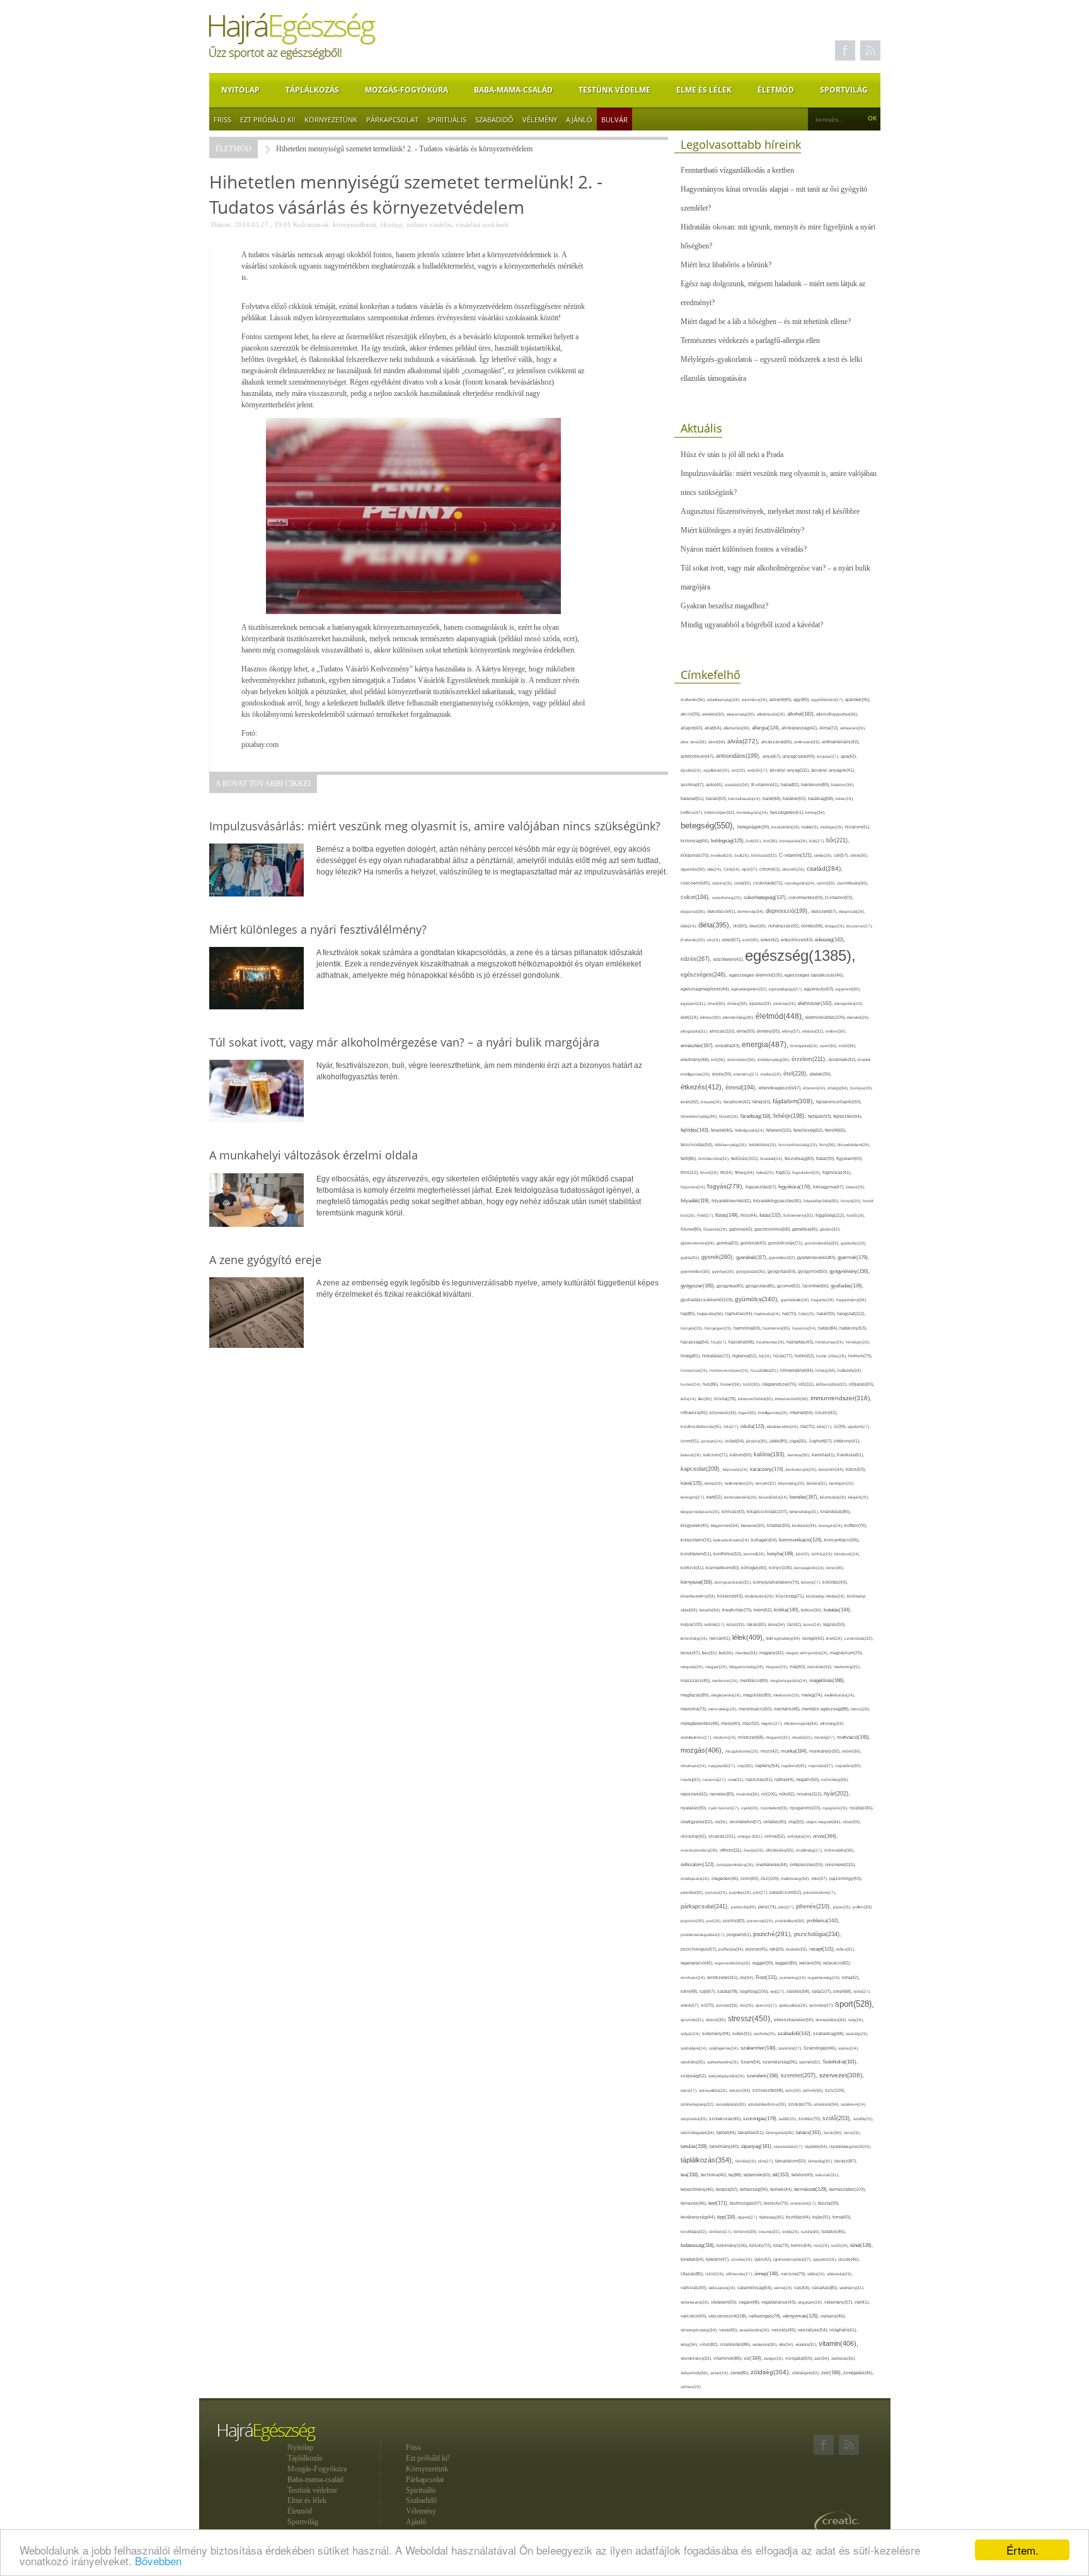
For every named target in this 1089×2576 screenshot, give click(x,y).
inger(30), (748, 1413)
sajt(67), (708, 1991)
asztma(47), (693, 785)
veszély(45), (785, 2330)
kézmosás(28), (834, 1497)
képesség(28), (792, 1483)
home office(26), (832, 1356)
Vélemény (540, 119)
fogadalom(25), (807, 1172)
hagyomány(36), (852, 1300)
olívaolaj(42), (694, 1836)
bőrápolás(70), (696, 855)
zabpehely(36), (695, 2373)
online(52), (776, 1836)
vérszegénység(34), (700, 2330)
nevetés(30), (749, 1794)
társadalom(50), (792, 2161)
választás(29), (840, 2274)
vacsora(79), (794, 2274)
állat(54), (714, 728)
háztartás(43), (801, 1342)
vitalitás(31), (807, 2344)
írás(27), (732, 1426)
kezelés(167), (805, 1497)
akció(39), (691, 714)
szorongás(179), (761, 2118)
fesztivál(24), (772, 1158)
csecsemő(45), (696, 883)
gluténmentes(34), (699, 1243)
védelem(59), (725, 2302)
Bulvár (614, 119)
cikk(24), (715, 869)
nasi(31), (737, 1779)
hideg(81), (691, 1356)
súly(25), (856, 2020)
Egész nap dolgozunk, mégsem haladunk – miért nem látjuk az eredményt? (773, 293)
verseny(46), (833, 2316)
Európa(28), (861, 1088)
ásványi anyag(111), (790, 770)
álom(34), (718, 742)
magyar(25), (717, 1667)
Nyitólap (240, 90)
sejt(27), (778, 1991)
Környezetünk (331, 119)
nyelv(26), (751, 1808)
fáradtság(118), (757, 1116)
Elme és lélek (704, 90)
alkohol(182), (802, 714)
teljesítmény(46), (698, 2189)
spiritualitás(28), (794, 2005)
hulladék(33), (850, 1370)
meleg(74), (813, 1695)
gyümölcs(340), (758, 1299)
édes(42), (771, 940)
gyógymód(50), (814, 1271)
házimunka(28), (771, 1342)
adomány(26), (756, 699)
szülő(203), (838, 2118)
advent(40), (781, 699)
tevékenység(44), (699, 2217)
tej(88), (736, 2175)
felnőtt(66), (836, 1130)
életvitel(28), (858, 1017)
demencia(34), (752, 911)
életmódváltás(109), (826, 1017)
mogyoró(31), (779, 1737)
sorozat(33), (728, 2005)
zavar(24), (720, 2373)
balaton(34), (843, 785)
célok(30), (859, 855)
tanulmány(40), (725, 2146)
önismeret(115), (840, 1865)
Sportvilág (844, 90)
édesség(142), (830, 940)
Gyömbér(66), (816, 1286)
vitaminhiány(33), (697, 2358)
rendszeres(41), (723, 1977)
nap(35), (746, 1766)
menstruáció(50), (756, 1709)
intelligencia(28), (774, 1413)
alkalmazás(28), (772, 714)
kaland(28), (692, 1455)
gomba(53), (729, 1243)
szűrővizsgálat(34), (699, 2132)
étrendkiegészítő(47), (781, 1088)
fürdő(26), (856, 1215)
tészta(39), (829, 2203)
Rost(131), (768, 1977)
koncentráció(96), (842, 1540)
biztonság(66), (696, 841)
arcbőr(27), (758, 770)
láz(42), (795, 1624)
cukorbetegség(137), (766, 897)
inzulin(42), (826, 1413)
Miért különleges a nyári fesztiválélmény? (742, 530)
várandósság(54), (756, 2288)
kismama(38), (754, 1525)
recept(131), (823, 1949)
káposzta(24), (736, 1469)
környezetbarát (354, 224)
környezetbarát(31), (734, 1582)
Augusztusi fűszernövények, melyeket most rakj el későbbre (770, 511)
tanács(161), (810, 2132)
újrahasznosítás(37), (793, 2259)
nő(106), (770, 1794)
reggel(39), (764, 1963)
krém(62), (764, 1610)
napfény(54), (768, 1766)
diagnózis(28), (852, 911)
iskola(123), (754, 1426)
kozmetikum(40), (723, 1568)
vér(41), (862, 2302)
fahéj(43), (763, 1102)
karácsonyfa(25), (802, 1469)
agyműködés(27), (828, 699)
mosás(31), (803, 1737)
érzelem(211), (810, 1059)
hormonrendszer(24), (730, 1370)
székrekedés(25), (724, 2062)
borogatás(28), (794, 841)
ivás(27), (825, 1426)
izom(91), (691, 1441)
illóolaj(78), (726, 1399)
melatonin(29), (787, 1695)
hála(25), (808, 1314)
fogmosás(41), (837, 1172)
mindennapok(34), (802, 1723)
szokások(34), (827, 2104)
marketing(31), (847, 1667)
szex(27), (690, 2090)
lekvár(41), (721, 1638)
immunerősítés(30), (757, 1399)
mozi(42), (771, 1751)
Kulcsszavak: (312, 224)
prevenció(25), (761, 1921)
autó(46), (715, 785)
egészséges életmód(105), (757, 975)
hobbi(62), (805, 1356)
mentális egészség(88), (826, 1709)
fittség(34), (746, 1172)
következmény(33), (699, 1596)
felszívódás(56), (698, 1145)
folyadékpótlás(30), (822, 1201)
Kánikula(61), (850, 1455)
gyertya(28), (724, 1271)
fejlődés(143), (696, 1130)
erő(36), (719, 1059)
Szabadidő (494, 119)
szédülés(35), (694, 2062)
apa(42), (849, 756)
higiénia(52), (746, 1356)
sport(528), (855, 2004)
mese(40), (732, 1723)
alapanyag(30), (742, 714)
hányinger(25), (719, 1328)
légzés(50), (834, 1624)
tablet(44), (727, 2132)
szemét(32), (811, 2062)
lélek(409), (749, 1637)
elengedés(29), (849, 1003)
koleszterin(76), (697, 1540)
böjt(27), (818, 841)
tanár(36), (834, 2132)
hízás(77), (784, 1356)
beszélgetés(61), (788, 812)
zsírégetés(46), (858, 2373)
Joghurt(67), (821, 1441)
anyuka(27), (829, 756)
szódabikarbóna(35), (768, 2104)
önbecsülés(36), (839, 1850)
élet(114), (690, 1017)
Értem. (1023, 2550)
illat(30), (706, 1399)
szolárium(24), (854, 2104)
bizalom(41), (858, 827)
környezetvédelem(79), (777, 1582)
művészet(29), (694, 1766)
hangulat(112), (851, 1314)
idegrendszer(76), (780, 1384)
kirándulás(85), (836, 1512)
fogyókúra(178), (796, 1186)
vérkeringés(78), (766, 2316)
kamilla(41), (824, 1455)
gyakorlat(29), (854, 1243)
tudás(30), (811, 2231)
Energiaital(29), (805, 1046)
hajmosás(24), (768, 1314)
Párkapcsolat (392, 119)
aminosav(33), (808, 742)
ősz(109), (771, 1878)
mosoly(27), (826, 1737)
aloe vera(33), (694, 742)
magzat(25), (778, 1667)
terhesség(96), (755, 2189)
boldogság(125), (729, 841)
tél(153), (782, 2175)
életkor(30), (712, 1017)
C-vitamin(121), (797, 855)
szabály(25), (857, 2034)
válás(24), (817, 2274)
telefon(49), (804, 2175)
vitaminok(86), (729, 2358)
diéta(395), (716, 925)
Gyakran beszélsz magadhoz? (724, 606)
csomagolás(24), (801, 883)
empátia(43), (729, 1046)
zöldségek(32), (807, 2373)
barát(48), (773, 798)
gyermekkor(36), (696, 1271)
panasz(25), (717, 1892)
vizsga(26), (775, 2358)
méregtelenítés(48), (701, 1723)
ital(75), (809, 1426)
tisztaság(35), (773, 2217)
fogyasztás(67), (762, 1187)
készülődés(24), (774, 1497)
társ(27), (767, 2161)
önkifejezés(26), (696, 1878)
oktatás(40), (776, 1822)
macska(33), (747, 1653)
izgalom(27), (859, 1426)
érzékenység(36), (775, 1059)
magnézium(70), (846, 1653)
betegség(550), (709, 826)
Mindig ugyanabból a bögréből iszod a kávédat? (752, 625)
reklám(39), (811, 1963)
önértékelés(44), (773, 1865)
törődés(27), (721, 2231)
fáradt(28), (730, 1116)
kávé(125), (693, 1483)
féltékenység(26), (732, 1145)
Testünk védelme (614, 90)
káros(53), (856, 1469)
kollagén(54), (765, 1540)
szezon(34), (741, 2090)
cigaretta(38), (694, 869)
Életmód (776, 90)
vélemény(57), (839, 2302)
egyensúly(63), (820, 989)
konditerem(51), (697, 1554)
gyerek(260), (719, 1257)
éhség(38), (738, 1003)
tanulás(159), (695, 2146)
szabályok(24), (695, 2048)
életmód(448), (781, 1016)
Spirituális (447, 119)
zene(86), (740, 2373)
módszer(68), (752, 1737)
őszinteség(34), (796, 1878)
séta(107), (822, 1991)
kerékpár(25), (842, 1483)
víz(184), (754, 2358)
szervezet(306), (842, 2075)
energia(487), (766, 1045)
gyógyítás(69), (783, 1271)
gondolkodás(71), (786, 1243)
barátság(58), (822, 798)
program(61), (740, 1935)
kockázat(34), (805, 1525)
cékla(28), (824, 855)
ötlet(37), (820, 1878)
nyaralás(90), (694, 1808)
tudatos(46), (834, 2231)
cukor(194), (696, 897)
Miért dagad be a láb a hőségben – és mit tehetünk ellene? (766, 322)
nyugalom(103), (806, 1808)
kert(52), (715, 1497)
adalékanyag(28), (724, 699)
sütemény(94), (717, 2034)
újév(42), (764, 2259)
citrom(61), (771, 869)
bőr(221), (838, 840)
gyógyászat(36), (752, 1271)
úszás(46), (849, 2259)
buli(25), (743, 855)
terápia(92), (728, 2189)
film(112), (690, 1172)
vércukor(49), (694, 2316)
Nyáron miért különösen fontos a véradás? (744, 549)
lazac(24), (813, 1624)
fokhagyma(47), (829, 1187)
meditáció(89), (755, 1681)
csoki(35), (744, 883)
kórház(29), (823, 1554)
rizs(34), (748, 1977)
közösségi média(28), (827, 1596)
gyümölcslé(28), (796, 1300)
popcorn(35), (694, 1921)
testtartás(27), (804, 2203)
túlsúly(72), (761, 2245)
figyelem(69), (850, 1158)
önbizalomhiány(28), (736, 1865)
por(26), (715, 1921)
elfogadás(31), (695, 1031)
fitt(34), (728, 1172)
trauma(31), (770, 2231)
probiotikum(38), (791, 1921)
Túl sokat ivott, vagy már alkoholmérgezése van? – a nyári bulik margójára (775, 577)
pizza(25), (843, 1907)
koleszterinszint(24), (732, 1540)
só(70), (708, 2005)
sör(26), (748, 2005)
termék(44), (782, 2189)
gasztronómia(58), (773, 1229)
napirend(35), (795, 1766)
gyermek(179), (853, 1257)
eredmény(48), (696, 1059)
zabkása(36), (844, 2358)
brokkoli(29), (723, 855)
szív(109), (835, 2090)
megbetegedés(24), (790, 1680)
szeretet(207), (800, 2075)
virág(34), (690, 2344)
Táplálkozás (312, 90)
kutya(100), (693, 1624)
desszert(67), (825, 911)
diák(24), (689, 926)
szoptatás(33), (695, 2119)
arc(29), (740, 770)
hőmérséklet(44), (798, 1370)
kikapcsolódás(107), (768, 1511)
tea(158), (691, 2175)
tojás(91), (822, 2217)
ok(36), (722, 1822)
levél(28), (835, 1638)
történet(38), (746, 2231)
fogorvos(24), (694, 1187)
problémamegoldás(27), (704, 1935)
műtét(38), (852, 1751)
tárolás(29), (747, 2161)
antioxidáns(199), (739, 756)
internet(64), (802, 1413)
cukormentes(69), (807, 897)
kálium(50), (742, 1455)
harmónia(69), (748, 1328)
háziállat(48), (742, 1342)
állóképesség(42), (800, 728)
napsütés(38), (848, 1766)
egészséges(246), (705, 975)
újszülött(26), (826, 2259)
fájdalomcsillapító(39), (839, 1102)
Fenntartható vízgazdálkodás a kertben (737, 170)
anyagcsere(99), (800, 756)
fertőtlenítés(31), (715, 1158)
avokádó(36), (738, 785)
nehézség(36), (835, 1779)
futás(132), (771, 1215)
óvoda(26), (755, 1850)
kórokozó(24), (847, 1554)
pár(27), (761, 1892)
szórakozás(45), (726, 2119)
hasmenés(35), (777, 1328)
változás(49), (694, 2288)
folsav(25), (856, 1187)
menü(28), (861, 1709)
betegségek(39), (754, 827)
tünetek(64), (693, 2259)
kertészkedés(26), (741, 1497)
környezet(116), (698, 1582)
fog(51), (784, 1172)
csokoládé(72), (769, 883)
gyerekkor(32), (783, 1257)
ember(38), (836, 1031)
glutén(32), (830, 1229)
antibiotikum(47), (698, 756)
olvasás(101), (723, 1836)
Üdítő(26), (716, 2274)
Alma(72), (830, 728)
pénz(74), (768, 1907)
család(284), (825, 868)
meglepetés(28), (727, 1695)
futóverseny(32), (799, 1215)
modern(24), (726, 1737)
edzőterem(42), (729, 959)
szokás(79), (801, 2104)
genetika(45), (806, 1229)
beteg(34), (815, 812)
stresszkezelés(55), (795, 2020)
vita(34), (787, 2344)
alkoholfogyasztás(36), (837, 714)
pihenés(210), (815, 1906)
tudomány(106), (733, 2245)
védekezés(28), (696, 2302)
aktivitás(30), (714, 714)
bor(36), (771, 841)
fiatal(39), (826, 1158)
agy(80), (802, 699)
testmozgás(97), (747, 2203)
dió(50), (741, 926)
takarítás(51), (752, 2132)
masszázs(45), (696, 1680)
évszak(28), (712, 1102)
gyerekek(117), (752, 1257)
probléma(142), (823, 1921)
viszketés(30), (766, 2344)
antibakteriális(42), (841, 742)
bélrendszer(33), (721, 812)
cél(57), (842, 855)
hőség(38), (827, 1370)
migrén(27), (773, 1723)
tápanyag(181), (758, 2146)
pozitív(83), (735, 1921)
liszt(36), (727, 1653)
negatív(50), (809, 1779)
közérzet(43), (731, 1596)
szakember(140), (759, 2048)
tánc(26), (852, 2132)
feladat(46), (723, 1130)
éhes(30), (717, 1003)
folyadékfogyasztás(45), (778, 1201)
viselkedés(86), (736, 2345)
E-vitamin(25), (694, 940)
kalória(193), (771, 1454)
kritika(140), (787, 1610)
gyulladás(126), (847, 1286)
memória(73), (694, 1709)
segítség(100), (755, 1991)
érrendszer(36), (742, 1059)
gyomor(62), (790, 1286)
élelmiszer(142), (816, 1003)
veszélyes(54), (814, 2330)
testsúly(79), (777, 2203)
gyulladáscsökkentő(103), (708, 1300)
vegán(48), (750, 2302)
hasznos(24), (805, 1328)
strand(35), (717, 2020)
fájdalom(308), (794, 1101)
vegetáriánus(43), (780, 2302)
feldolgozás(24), (751, 1130)
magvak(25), (693, 1667)
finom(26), (710, 1172)
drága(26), (836, 926)
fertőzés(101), (746, 1158)
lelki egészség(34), (784, 1638)
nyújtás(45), (861, 1808)
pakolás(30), (693, 1892)
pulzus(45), (758, 1949)
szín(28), (794, 2090)
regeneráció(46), (698, 1963)
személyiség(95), (781, 2062)
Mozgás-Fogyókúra (406, 90)
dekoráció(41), (722, 911)
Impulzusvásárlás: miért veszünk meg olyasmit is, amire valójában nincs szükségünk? (779, 483)
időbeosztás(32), (833, 1384)
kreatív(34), (711, 1610)
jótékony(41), (847, 1441)
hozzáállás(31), (765, 1370)
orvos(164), (825, 1836)
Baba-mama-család (513, 90)
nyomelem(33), (775, 1808)
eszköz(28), (772, 1074)
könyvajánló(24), (810, 1568)
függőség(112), (831, 1215)
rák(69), (778, 1949)
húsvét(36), (732, 1384)
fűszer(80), (692, 1229)
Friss (222, 119)
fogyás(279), (726, 1186)
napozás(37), (822, 1766)
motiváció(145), (854, 1737)
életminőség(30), (739, 1017)
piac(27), (787, 1907)
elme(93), (747, 1031)
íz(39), (841, 1426)
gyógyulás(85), (761, 1286)
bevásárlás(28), (786, 827)
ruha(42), (851, 1977)
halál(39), (827, 1314)
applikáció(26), (717, 770)
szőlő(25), (789, 2119)
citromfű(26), (794, 869)
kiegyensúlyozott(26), (701, 1511)
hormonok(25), (695, 1370)
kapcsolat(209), (702, 1469)
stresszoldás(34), (832, 2020)
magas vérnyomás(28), (808, 1653)
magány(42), (773, 1653)
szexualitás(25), (714, 2090)
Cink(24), (733, 869)
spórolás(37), (822, 2005)
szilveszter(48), (769, 2090)
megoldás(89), (758, 1695)
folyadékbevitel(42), (732, 1201)
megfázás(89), (696, 1695)
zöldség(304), (771, 2372)
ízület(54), (735, 1441)
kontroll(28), (755, 1554)
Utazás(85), (693, 2274)
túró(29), (822, 2245)
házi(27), (720, 1342)
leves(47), (691, 1653)
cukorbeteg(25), (728, 897)
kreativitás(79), (738, 1610)
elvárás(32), (814, 1031)
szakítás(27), (791, 2048)
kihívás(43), (734, 1511)
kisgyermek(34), (726, 1525)
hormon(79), (860, 1356)
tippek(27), (749, 2217)
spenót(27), (767, 2005)
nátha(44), (785, 1779)
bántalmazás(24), (746, 798)
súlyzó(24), (691, 2034)
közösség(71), (791, 1596)
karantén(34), (832, 1469)
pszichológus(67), (700, 1949)
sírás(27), (862, 1991)
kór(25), (804, 1554)
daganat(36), (694, 911)
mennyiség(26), (723, 1709)
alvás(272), (744, 741)
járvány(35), (758, 1441)
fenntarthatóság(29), (799, 1145)
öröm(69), (751, 1878)
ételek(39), (821, 1074)
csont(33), (827, 883)
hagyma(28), (824, 1300)
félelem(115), (780, 1130)
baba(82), (791, 785)
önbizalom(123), (699, 1865)
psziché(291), (774, 1934)
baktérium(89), (816, 785)
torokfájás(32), (695, 2231)
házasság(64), (696, 1342)
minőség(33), (832, 1723)
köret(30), (835, 1568)
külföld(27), (716, 1624)
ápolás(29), (692, 770)
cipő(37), (751, 869)
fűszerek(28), (716, 1229)
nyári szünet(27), (725, 1808)
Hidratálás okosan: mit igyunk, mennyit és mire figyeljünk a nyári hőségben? (778, 236)
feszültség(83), (800, 1158)
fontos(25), (852, 1201)
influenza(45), (695, 1413)
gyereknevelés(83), (817, 1257)
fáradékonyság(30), (700, 1116)
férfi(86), (689, 1159)
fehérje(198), (791, 1116)
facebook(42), (738, 1102)
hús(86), (712, 1384)
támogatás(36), (781, 2132)
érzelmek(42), (843, 1059)
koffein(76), (856, 1525)
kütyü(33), (737, 1624)
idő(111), (807, 1384)
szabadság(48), (829, 2034)
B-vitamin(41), (766, 785)
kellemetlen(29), (740, 1483)
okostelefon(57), (746, 1822)
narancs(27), (715, 1779)
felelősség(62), (809, 1130)
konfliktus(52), (729, 1554)
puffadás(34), (732, 1949)
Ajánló (579, 119)
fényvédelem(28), (854, 1145)
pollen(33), (863, 1907)
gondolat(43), (754, 1243)
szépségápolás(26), (728, 2076)
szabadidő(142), (795, 2034)
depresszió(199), (788, 911)
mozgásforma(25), (743, 1751)
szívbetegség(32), (698, 2104)
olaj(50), (797, 1822)
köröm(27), (812, 1582)
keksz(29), (715, 1483)
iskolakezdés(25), (784, 1426)
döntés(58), (813, 926)
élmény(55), (769, 1031)
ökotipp (391, 224)
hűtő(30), (752, 1384)
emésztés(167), (698, 1046)
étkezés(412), (703, 1087)
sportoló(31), (693, 2020)
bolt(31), (755, 841)
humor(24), (692, 1384)
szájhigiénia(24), (725, 2048)
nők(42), (788, 1794)
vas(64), (803, 2288)
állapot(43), (693, 728)
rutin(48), (690, 1991)
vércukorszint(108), (729, 2316)
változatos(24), (723, 2288)
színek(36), (814, 2090)
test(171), (719, 2203)
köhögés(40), (755, 1568)
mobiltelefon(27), (697, 1737)
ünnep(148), (768, 2274)
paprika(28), (741, 1892)
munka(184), (795, 1751)
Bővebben (158, 2561)
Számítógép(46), (821, 2048)
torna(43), (842, 2217)
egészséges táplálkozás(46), (814, 975)
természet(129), (812, 2189)
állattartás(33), (738, 728)
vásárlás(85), (826, 2288)
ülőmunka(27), (740, 2274)
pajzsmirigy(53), (846, 1878)
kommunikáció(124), (802, 1540)
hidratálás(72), (717, 1356)
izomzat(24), (713, 1441)
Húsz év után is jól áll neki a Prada (732, 455)
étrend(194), (742, 1088)
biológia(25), (833, 827)
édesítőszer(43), (798, 940)
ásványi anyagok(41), (833, 770)
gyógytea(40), (731, 1286)
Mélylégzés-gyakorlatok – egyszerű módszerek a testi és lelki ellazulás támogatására (771, 369)
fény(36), (828, 1145)
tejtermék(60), (758, 2175)
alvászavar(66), (778, 742)
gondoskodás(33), (823, 1243)
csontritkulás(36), (853, 883)
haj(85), (689, 1314)
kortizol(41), (693, 1568)
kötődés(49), (835, 1582)
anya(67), (773, 756)
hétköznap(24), (831, 1342)
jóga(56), (799, 1441)
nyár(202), (837, 1794)
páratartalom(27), (820, 1892)
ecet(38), (752, 940)
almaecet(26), (853, 728)
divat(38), (759, 926)
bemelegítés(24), (753, 812)
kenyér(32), (767, 1483)
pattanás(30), (745, 1907)
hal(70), (790, 1314)
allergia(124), (767, 728)
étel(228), (797, 1074)
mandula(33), (821, 1667)
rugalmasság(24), (825, 1977)
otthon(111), (732, 1850)
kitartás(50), (780, 1525)
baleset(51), (693, 798)
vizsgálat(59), (800, 2358)
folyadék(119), (696, 1201)
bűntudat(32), (765, 855)
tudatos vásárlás (429, 224)
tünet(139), (861, 2245)
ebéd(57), (732, 940)
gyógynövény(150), (850, 1271)
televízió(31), (827, 2175)
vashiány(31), (852, 2288)
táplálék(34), (817, 2146)
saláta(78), (729, 1991)
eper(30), (829, 1046)
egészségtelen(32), (750, 989)
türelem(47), (718, 2259)
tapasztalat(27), (789, 2146)
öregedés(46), (726, 1878)
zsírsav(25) (691, 2387)
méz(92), (752, 1723)
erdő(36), (848, 1046)
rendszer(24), (694, 1977)
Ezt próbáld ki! (268, 119)
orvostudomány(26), (700, 1850)
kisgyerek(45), (696, 1525)
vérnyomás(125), (802, 2316)
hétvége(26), (858, 1342)
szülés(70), (810, 2119)
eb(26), (715, 940)
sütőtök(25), (766, 2034)
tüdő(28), (841, 2245)
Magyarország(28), (747, 1667)
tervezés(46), (694, 2203)
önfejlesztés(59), (807, 1865)
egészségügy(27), (786, 989)
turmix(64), (802, 2245)
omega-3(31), (751, 1836)
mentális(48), (788, 1709)
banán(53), (717, 798)
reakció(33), (798, 1949)
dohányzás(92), (785, 926)
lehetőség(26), (695, 1638)
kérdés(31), (818, 1483)
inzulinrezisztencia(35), (702, 1426)
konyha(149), (781, 1554)
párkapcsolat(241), (706, 1906)
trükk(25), (792, 2231)
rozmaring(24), (794, 1977)
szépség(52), (694, 2076)
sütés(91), (743, 2034)
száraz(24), (849, 2048)
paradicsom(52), (786, 1892)
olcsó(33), (852, 1822)
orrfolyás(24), (800, 1836)
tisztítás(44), (799, 2217)
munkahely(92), (826, 1751)
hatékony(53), (853, 1328)
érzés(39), (723, 1074)
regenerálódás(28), (734, 1963)
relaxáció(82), (837, 1963)
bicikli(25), (811, 827)
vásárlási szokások (482, 224)
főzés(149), (728, 1215)
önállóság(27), (810, 1850)
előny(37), (792, 1031)
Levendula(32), (859, 1638)
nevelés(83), (723, 1794)
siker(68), (843, 1991)
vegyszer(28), (811, 2302)
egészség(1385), (800, 955)
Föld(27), (706, 1215)
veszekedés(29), (755, 2330)
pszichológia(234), (818, 1934)
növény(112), (810, 1794)
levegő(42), (814, 1638)
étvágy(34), (839, 1088)
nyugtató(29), (836, 1808)
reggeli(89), (787, 1963)
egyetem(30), (848, 989)
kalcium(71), (717, 1455)
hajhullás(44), (740, 1314)
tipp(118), (728, 2217)
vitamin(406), (838, 2343)
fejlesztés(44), (848, 1116)
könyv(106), (781, 1568)
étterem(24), (815, 1088)
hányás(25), (693, 1328)
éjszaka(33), (761, 1003)
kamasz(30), (800, 1455)
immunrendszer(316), (841, 1398)
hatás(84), (829, 1328)
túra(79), (782, 2245)
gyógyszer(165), (699, 1286)
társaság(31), (821, 2161)
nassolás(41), (760, 1779)
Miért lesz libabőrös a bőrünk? (726, 265)
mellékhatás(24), (840, 1695)
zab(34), (823, 2358)
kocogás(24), (832, 1525)
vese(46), (729, 2330)
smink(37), (691, 2005)
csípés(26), (723, 883)
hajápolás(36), (711, 1314)
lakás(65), (758, 1624)
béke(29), (845, 798)
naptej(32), (692, 1779)
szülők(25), (863, 2119)
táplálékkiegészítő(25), (850, 2146)
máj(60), (798, 1667)
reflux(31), (846, 1949)
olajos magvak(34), (824, 1822)
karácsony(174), (768, 1469)
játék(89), (780, 1441)
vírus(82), (710, 2344)
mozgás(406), (703, 1750)
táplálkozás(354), (708, 2160)
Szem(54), (752, 2062)
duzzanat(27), (860, 926)
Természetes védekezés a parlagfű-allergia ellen (750, 340)
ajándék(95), (858, 699)
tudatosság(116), (699, 2245)
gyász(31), (691, 1257)
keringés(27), (694, 1497)
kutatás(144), (838, 1610)
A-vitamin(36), (694, 699)
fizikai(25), (766, 1172)
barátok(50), (795, 798)
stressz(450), (751, 2019)
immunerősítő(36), (793, 1399)
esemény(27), (747, 1074)
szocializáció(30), (732, 2104)
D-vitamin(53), (839, 897)
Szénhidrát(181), (840, 2062)
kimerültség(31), (805, 1511)
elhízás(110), (723, 1031)
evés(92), (691, 1102)
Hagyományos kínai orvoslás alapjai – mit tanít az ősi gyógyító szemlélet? (774, 199)
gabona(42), (742, 1229)
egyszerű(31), (694, 1003)
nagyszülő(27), (723, 1766)
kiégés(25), (859, 1497)
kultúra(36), (812, 1610)
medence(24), (726, 1680)
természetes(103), (848, 2189)
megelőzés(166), (827, 1680)
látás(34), (778, 1624)
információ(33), (724, 1413)
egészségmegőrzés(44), (706, 989)
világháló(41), (843, 2330)
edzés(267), (697, 959)
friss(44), (750, 1215)
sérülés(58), (799, 1991)
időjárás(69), (861, 1384)
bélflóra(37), (693, 812)
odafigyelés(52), (698, 1822)
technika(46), (715, 2175)
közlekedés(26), (760, 1596)
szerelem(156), (764, 2076)
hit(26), (766, 1356)
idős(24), (689, 1399)
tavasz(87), (846, 2161)
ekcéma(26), (786, 1003)
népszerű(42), (695, 1794)
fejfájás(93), (821, 1116)
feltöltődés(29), (763, 1145)
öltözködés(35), (781, 1850)
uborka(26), (743, 2259)
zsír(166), (832, 2373)
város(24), (784, 2288)
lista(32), (711, 1653)
